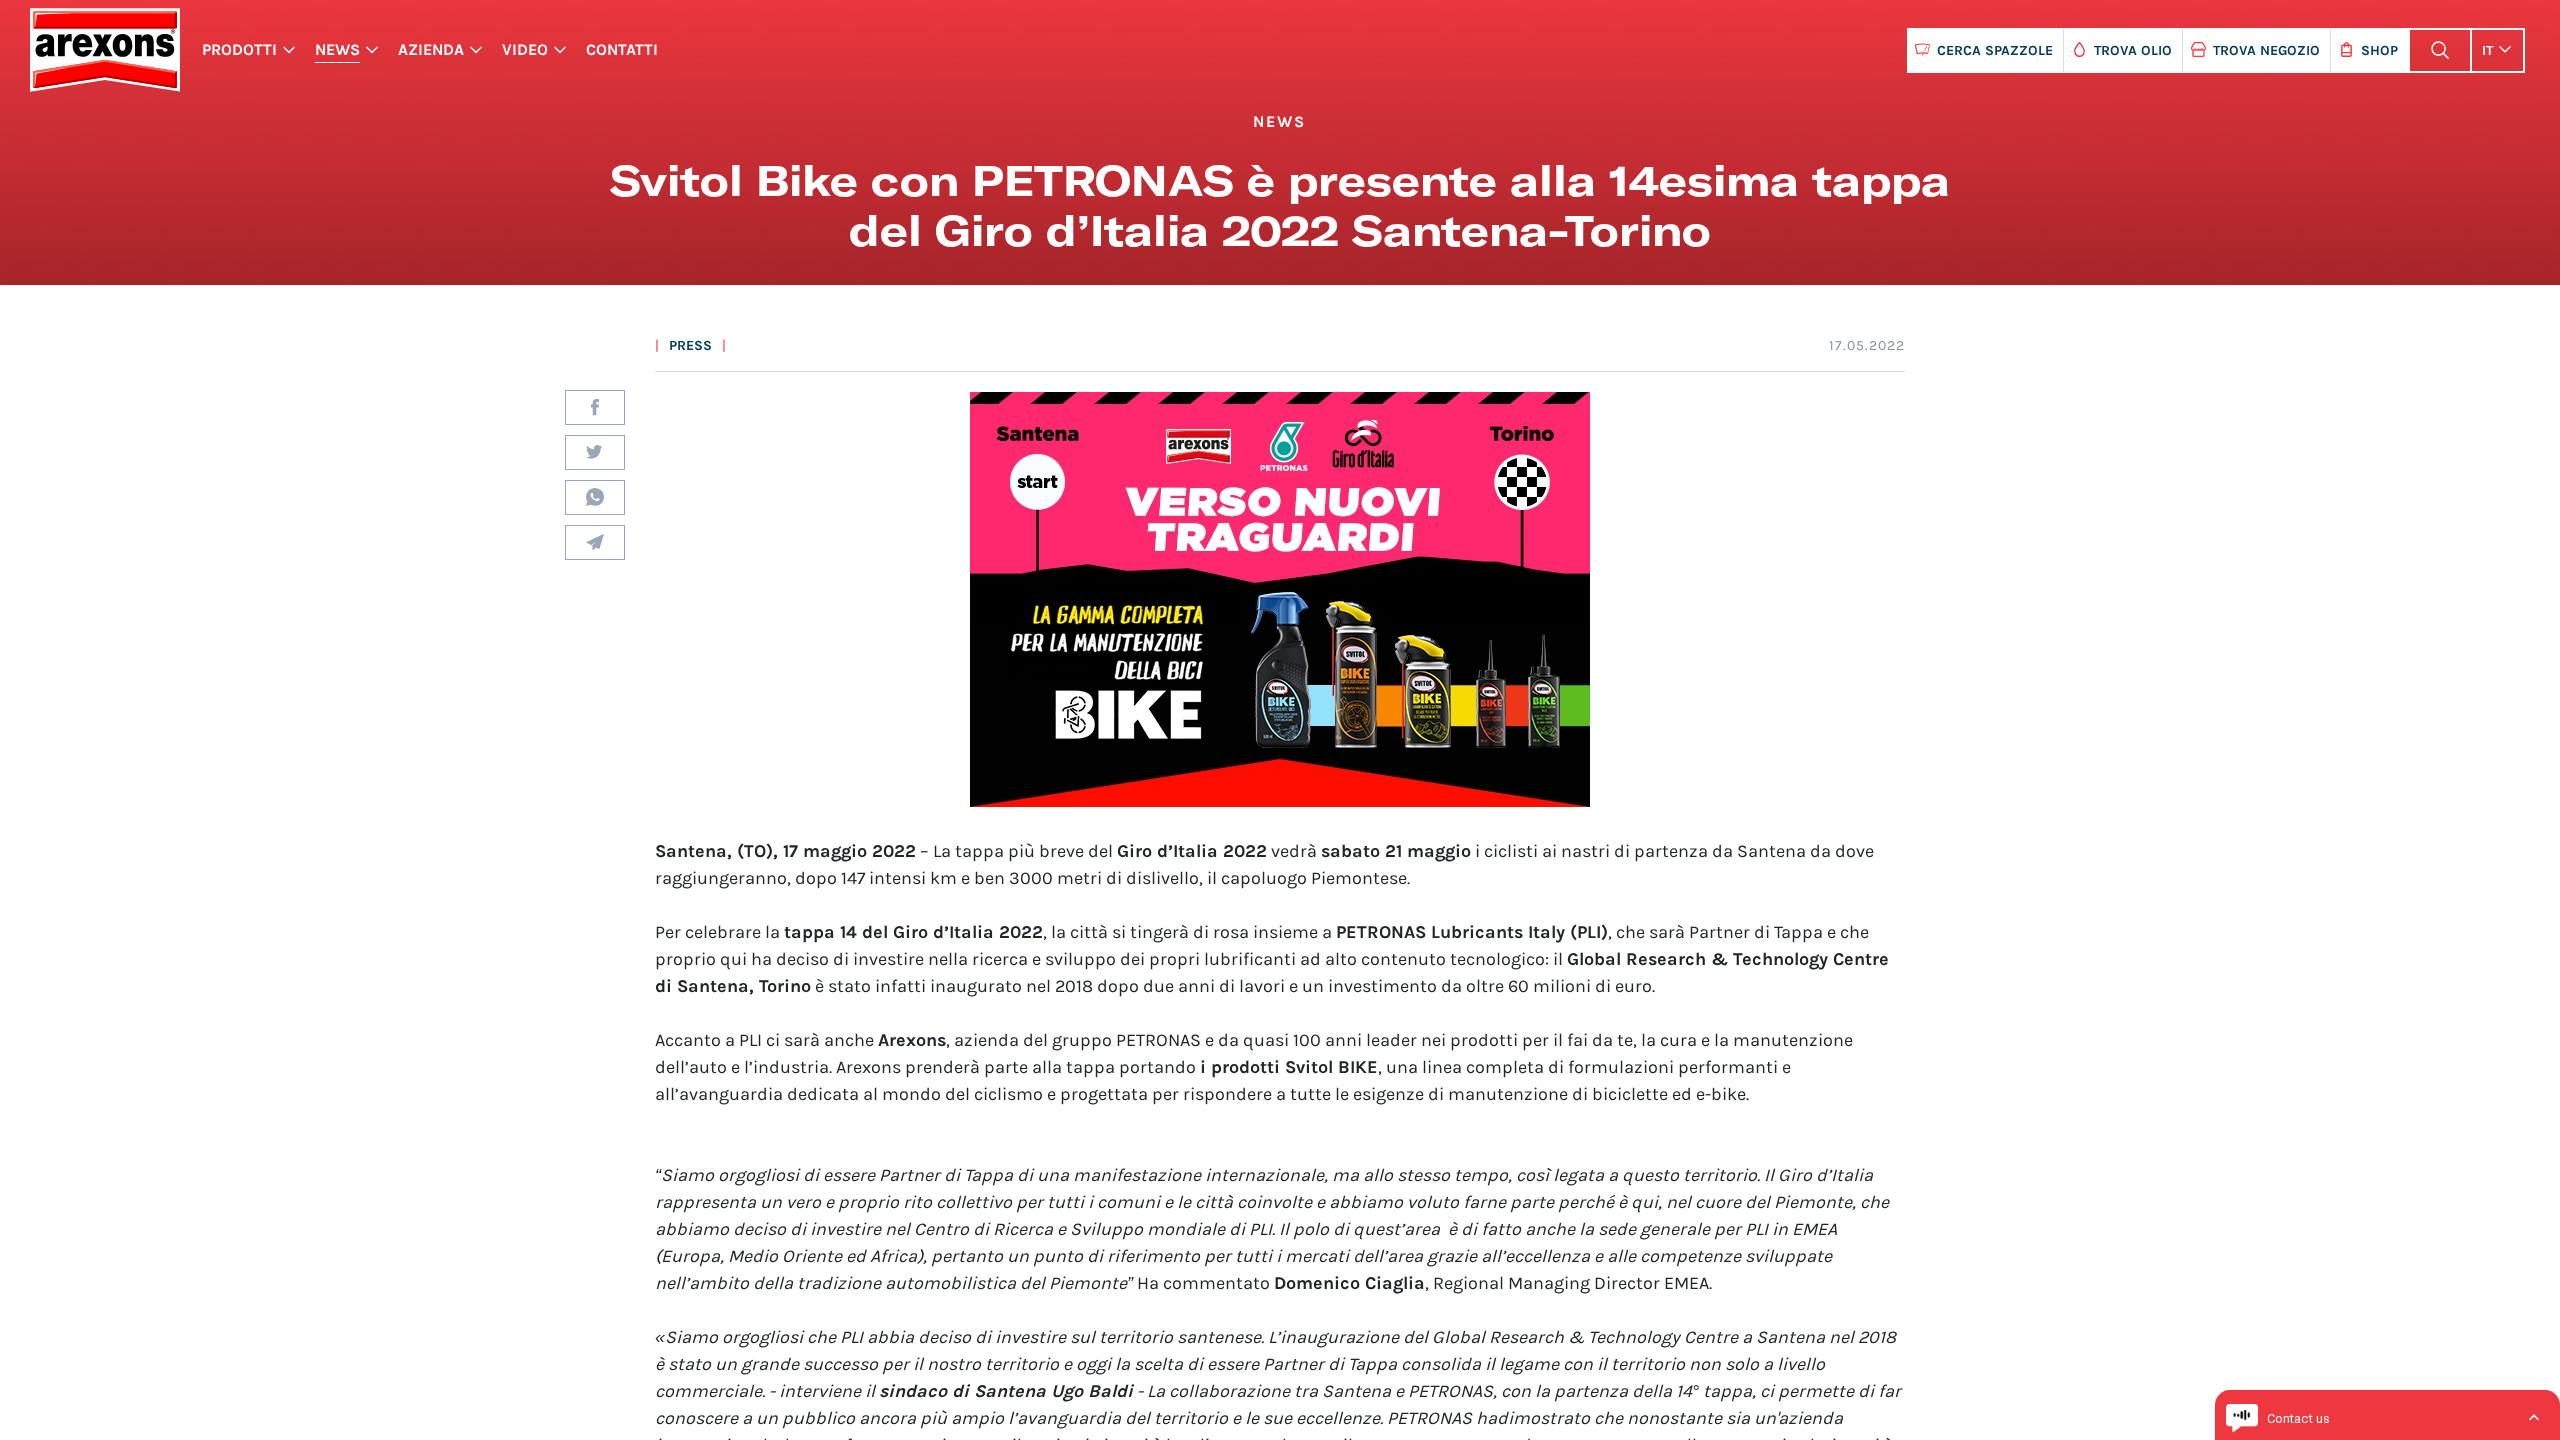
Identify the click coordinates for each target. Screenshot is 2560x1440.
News (337, 49)
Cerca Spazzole (1995, 50)
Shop (2379, 50)
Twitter (595, 452)
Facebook (595, 407)
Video (525, 49)
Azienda (431, 49)
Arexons (104, 50)
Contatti (622, 49)
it (2487, 50)
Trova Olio (2133, 50)
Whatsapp (595, 497)
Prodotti (239, 49)
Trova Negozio (2266, 50)
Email (595, 542)
